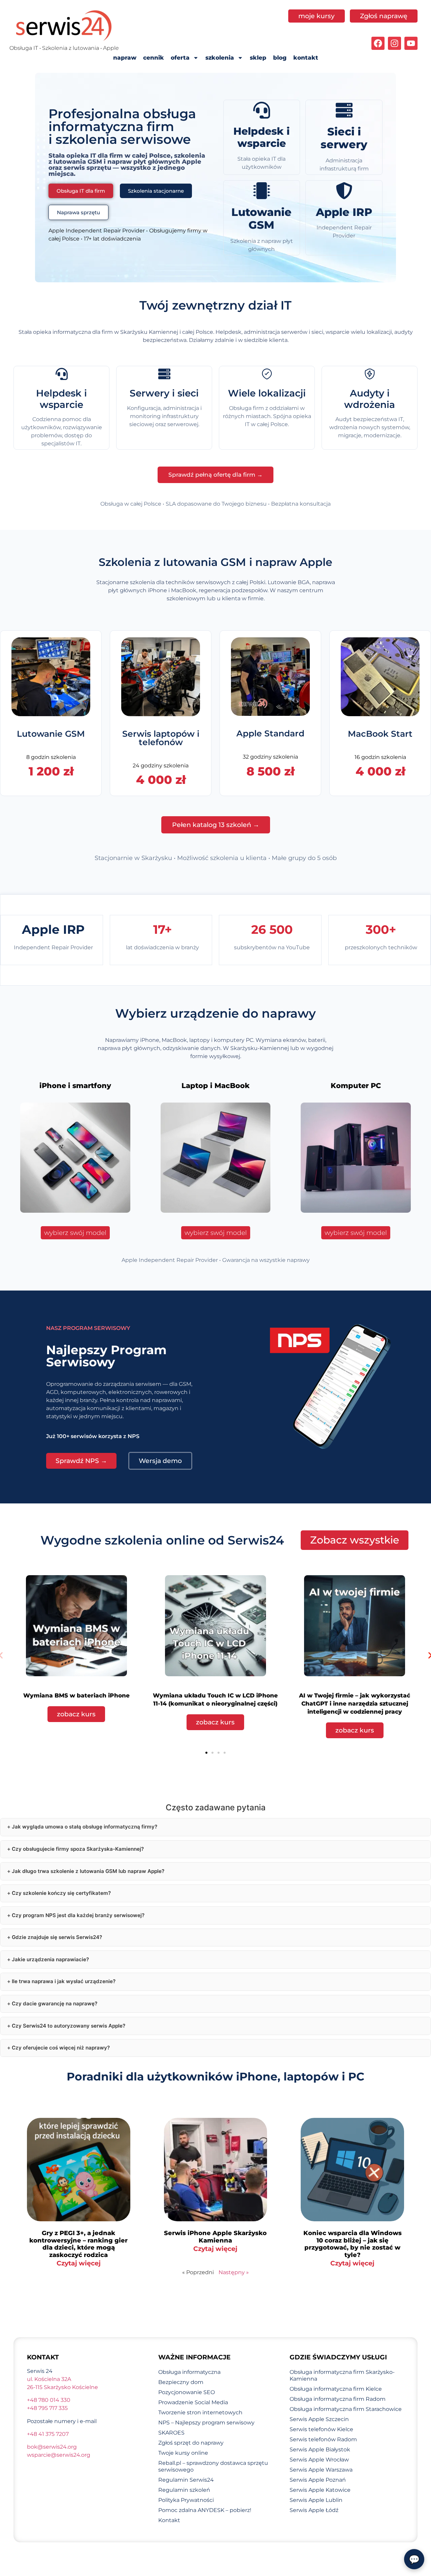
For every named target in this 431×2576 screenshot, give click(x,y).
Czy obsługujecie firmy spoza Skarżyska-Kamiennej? (78, 1849)
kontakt (306, 58)
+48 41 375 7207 (48, 2434)
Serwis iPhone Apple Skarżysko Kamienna (215, 2237)
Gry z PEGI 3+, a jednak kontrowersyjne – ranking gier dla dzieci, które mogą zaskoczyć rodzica (78, 2244)
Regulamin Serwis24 (186, 2480)
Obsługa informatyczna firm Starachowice (346, 2409)
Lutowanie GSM (261, 218)
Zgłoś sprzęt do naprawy (191, 2443)
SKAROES (171, 2433)
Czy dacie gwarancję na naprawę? (55, 2003)
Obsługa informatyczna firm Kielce (336, 2389)
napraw (125, 58)
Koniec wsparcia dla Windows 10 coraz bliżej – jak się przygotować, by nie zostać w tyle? (353, 2244)
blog (280, 58)
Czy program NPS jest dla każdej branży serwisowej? (78, 1915)
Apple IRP (344, 212)
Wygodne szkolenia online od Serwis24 (162, 1540)
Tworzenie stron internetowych (200, 2412)
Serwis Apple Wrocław (319, 2460)
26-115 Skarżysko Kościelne (62, 2387)
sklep (258, 58)
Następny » (234, 2272)
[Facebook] (378, 43)
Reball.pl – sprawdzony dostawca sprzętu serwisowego (213, 2466)
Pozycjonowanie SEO (187, 2392)
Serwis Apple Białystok (320, 2450)
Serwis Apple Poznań (318, 2480)
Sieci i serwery (344, 138)
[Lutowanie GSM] (262, 191)
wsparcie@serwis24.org (59, 2455)
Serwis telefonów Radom (323, 2439)
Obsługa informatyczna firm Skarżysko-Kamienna (342, 2375)
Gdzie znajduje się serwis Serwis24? (57, 1937)
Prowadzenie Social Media (193, 2402)
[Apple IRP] (344, 191)
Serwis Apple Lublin (316, 2500)
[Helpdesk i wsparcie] (262, 110)
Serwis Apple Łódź (314, 2510)
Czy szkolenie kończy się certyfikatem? (61, 1893)
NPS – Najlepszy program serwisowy (206, 2423)
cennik (154, 58)
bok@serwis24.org (52, 2447)
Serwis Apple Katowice (320, 2490)
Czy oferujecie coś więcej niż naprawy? (61, 2048)
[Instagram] (394, 43)
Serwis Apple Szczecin (319, 2419)
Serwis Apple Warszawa (321, 2470)
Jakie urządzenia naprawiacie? (50, 1959)
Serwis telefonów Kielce (321, 2429)
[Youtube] (411, 43)
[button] (206, 1753)
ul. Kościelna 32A (49, 2379)
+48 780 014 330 (49, 2400)
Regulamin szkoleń (184, 2490)
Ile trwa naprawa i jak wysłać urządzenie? (64, 1981)
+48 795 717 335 (47, 2408)
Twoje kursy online (183, 2453)
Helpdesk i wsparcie (261, 137)
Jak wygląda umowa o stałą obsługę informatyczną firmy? (85, 1827)
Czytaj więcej (79, 2263)
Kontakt (169, 2520)
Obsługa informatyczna (189, 2372)
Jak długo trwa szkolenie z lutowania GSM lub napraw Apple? (88, 1871)
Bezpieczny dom (181, 2382)
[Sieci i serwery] (344, 110)
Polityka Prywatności (186, 2500)
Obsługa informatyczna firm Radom (338, 2399)
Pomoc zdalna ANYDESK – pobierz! (205, 2510)
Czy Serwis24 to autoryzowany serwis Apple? (69, 2026)
